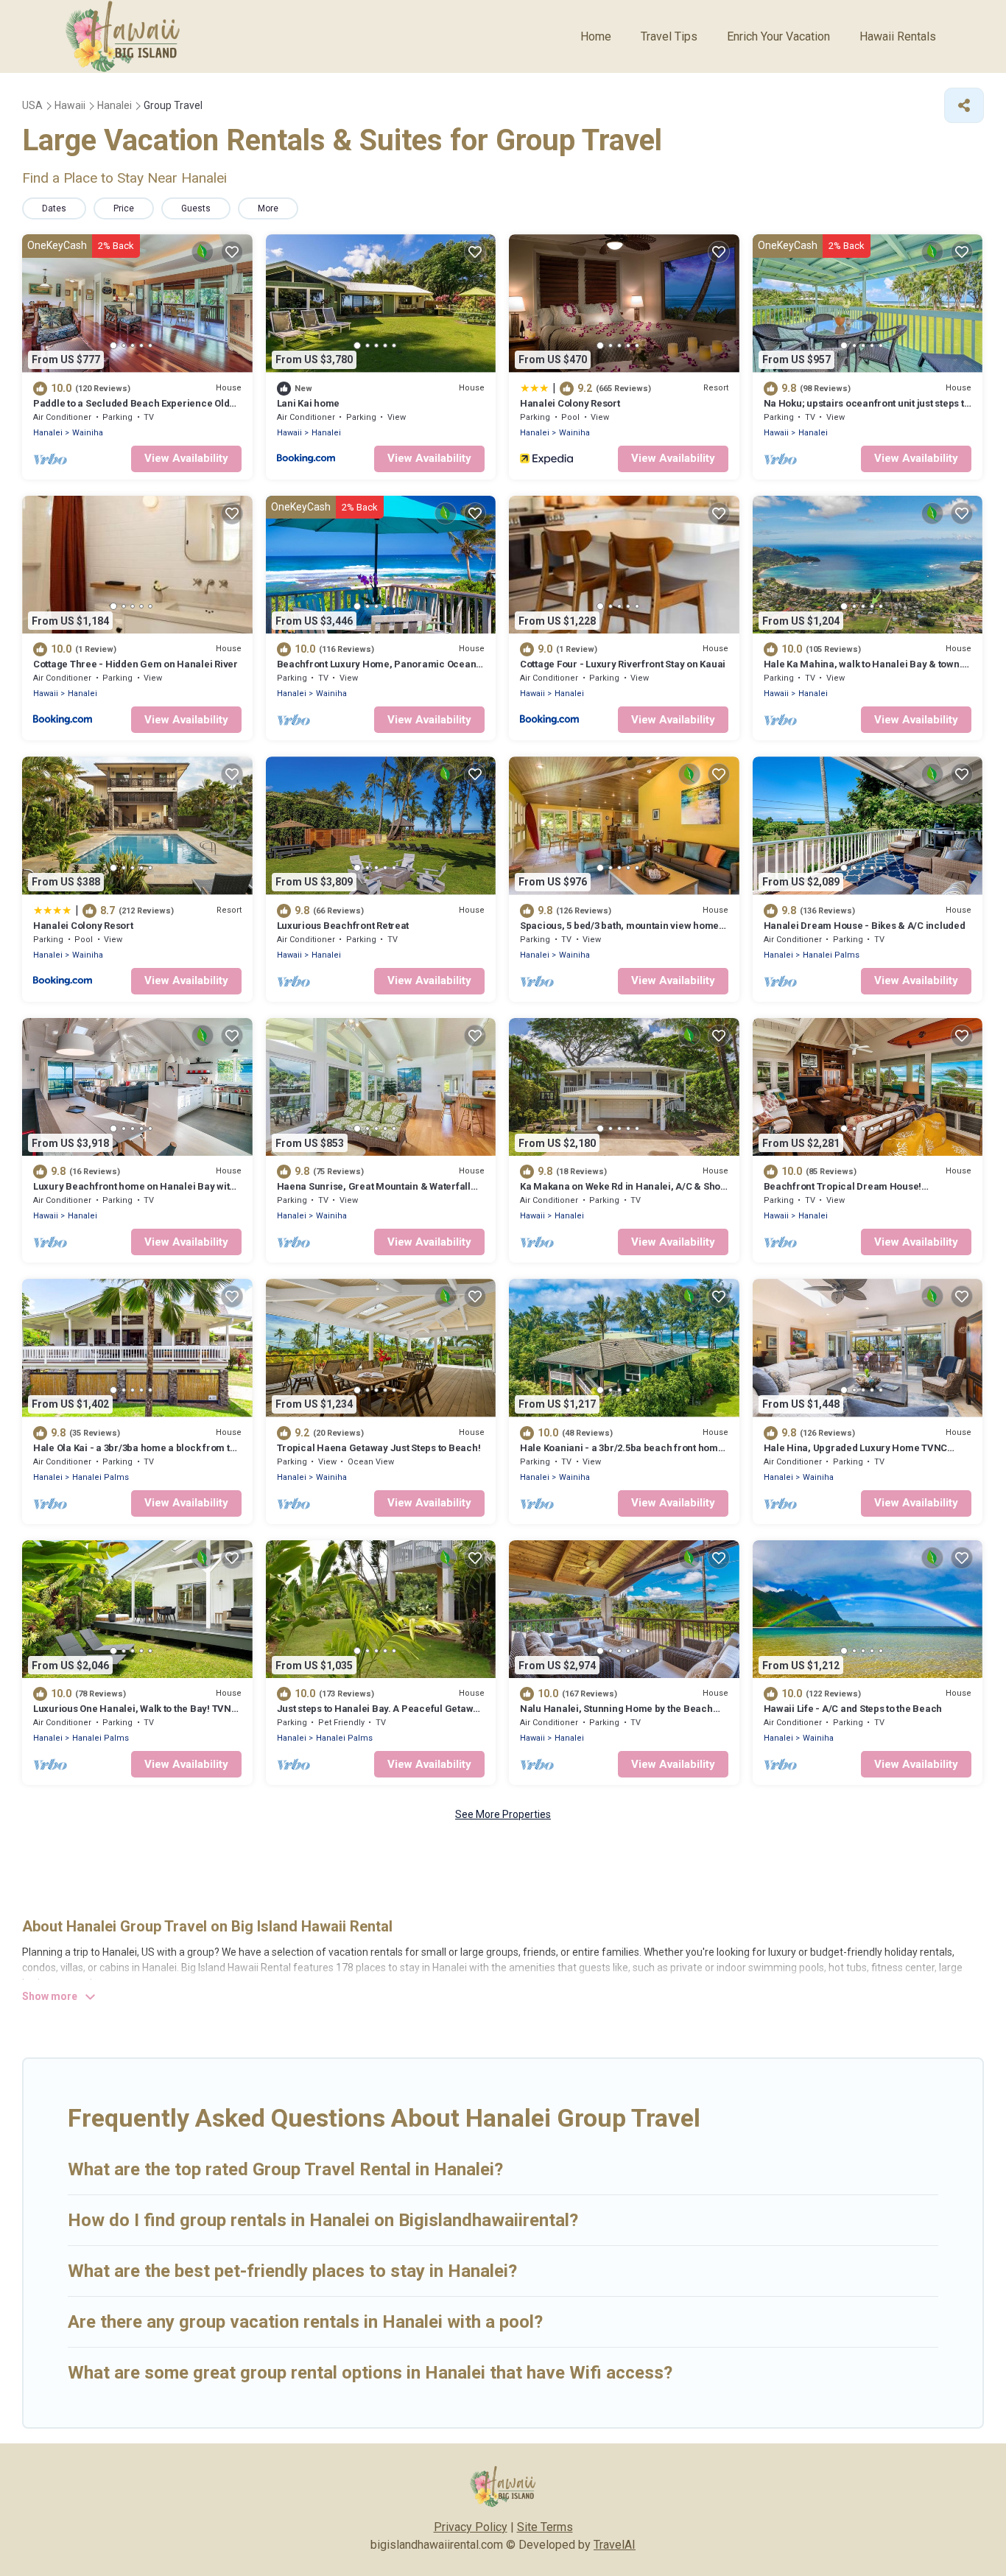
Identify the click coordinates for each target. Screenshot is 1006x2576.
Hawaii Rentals (898, 36)
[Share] (964, 105)
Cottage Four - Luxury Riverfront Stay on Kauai (623, 664)
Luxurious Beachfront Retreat (343, 926)
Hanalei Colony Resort (570, 403)
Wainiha (88, 433)
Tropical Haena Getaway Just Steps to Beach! (379, 1448)
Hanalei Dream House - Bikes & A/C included (865, 926)
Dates (54, 208)
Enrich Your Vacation (778, 36)
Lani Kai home (309, 403)
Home (596, 36)
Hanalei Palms (831, 955)
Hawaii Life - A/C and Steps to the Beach (853, 1709)
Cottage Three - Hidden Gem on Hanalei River (136, 664)
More (268, 208)
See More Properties (503, 1814)
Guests (196, 208)
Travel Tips (669, 36)
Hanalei (48, 433)
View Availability (186, 458)
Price (124, 208)
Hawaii (289, 433)
